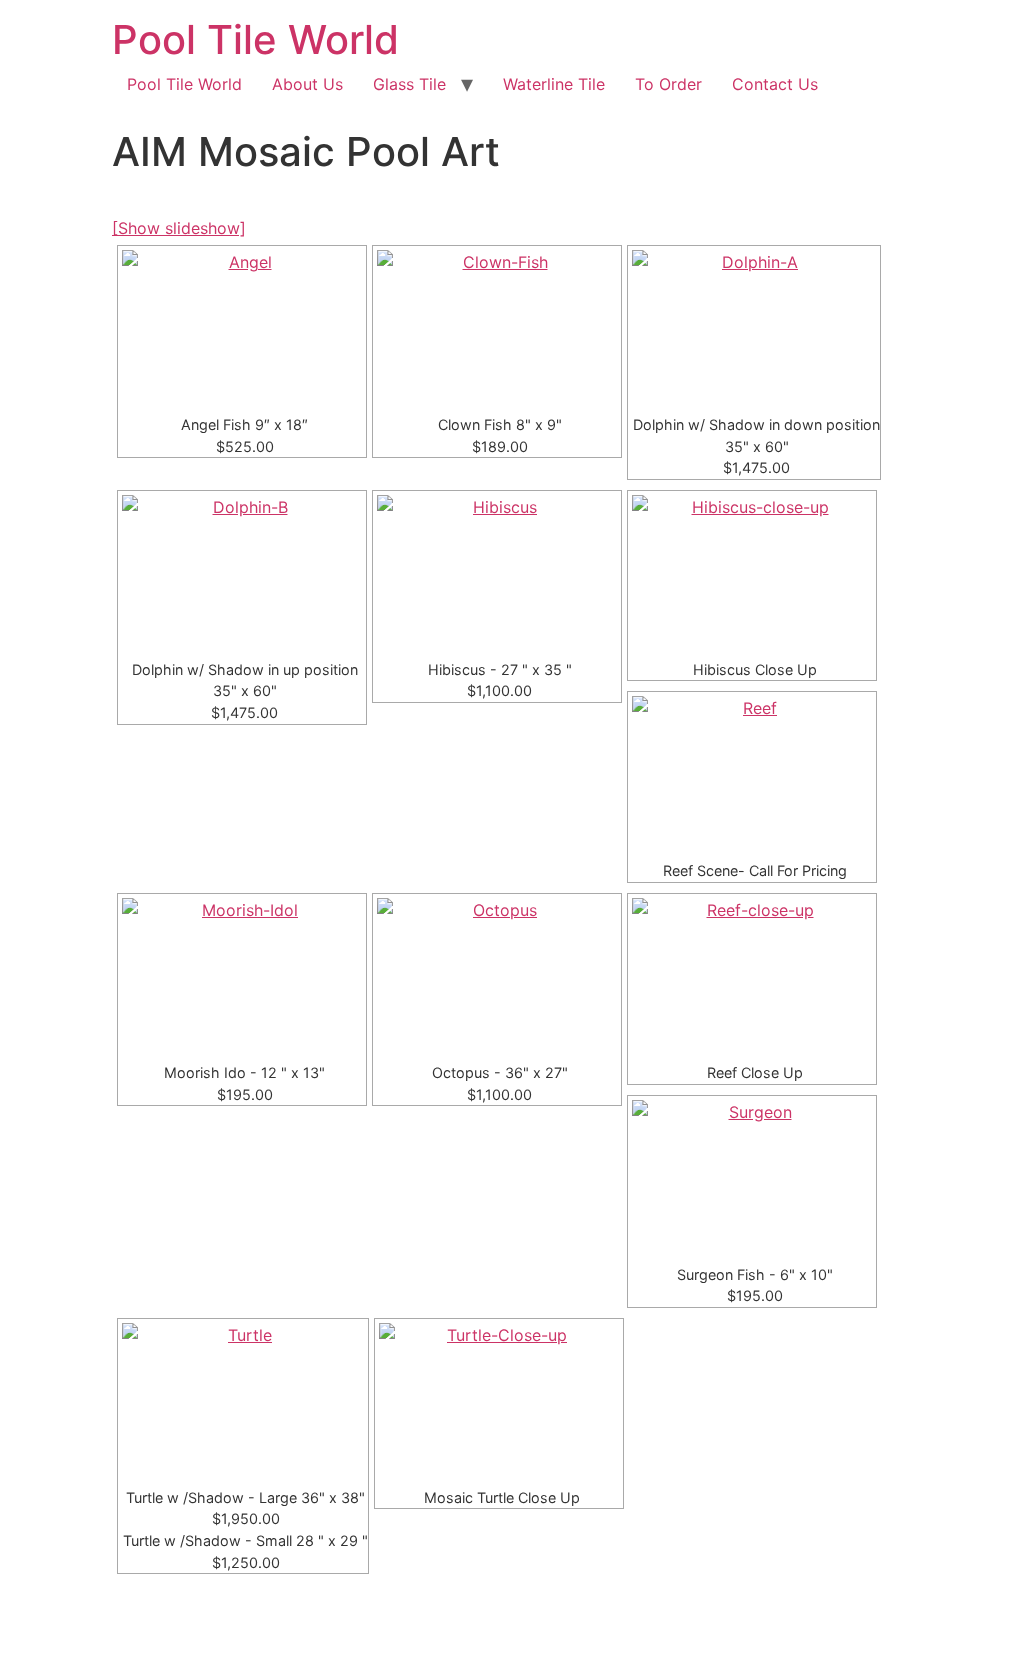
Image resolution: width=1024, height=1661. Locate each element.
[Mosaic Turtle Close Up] (499, 1403)
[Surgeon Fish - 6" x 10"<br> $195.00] (752, 1180)
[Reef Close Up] (752, 978)
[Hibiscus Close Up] (752, 575)
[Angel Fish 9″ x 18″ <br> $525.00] (242, 330)
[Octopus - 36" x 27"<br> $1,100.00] (497, 978)
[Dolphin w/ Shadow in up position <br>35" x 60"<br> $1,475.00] (242, 575)
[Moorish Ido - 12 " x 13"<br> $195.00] (242, 978)
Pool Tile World (255, 39)
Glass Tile (409, 84)
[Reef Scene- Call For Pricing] (752, 776)
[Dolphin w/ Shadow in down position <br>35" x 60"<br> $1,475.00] (754, 330)
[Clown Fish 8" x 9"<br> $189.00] (497, 330)
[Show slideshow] (179, 228)
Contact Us (775, 84)
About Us (307, 84)
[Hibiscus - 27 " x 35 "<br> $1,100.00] (497, 575)
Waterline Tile (554, 84)
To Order (668, 84)
